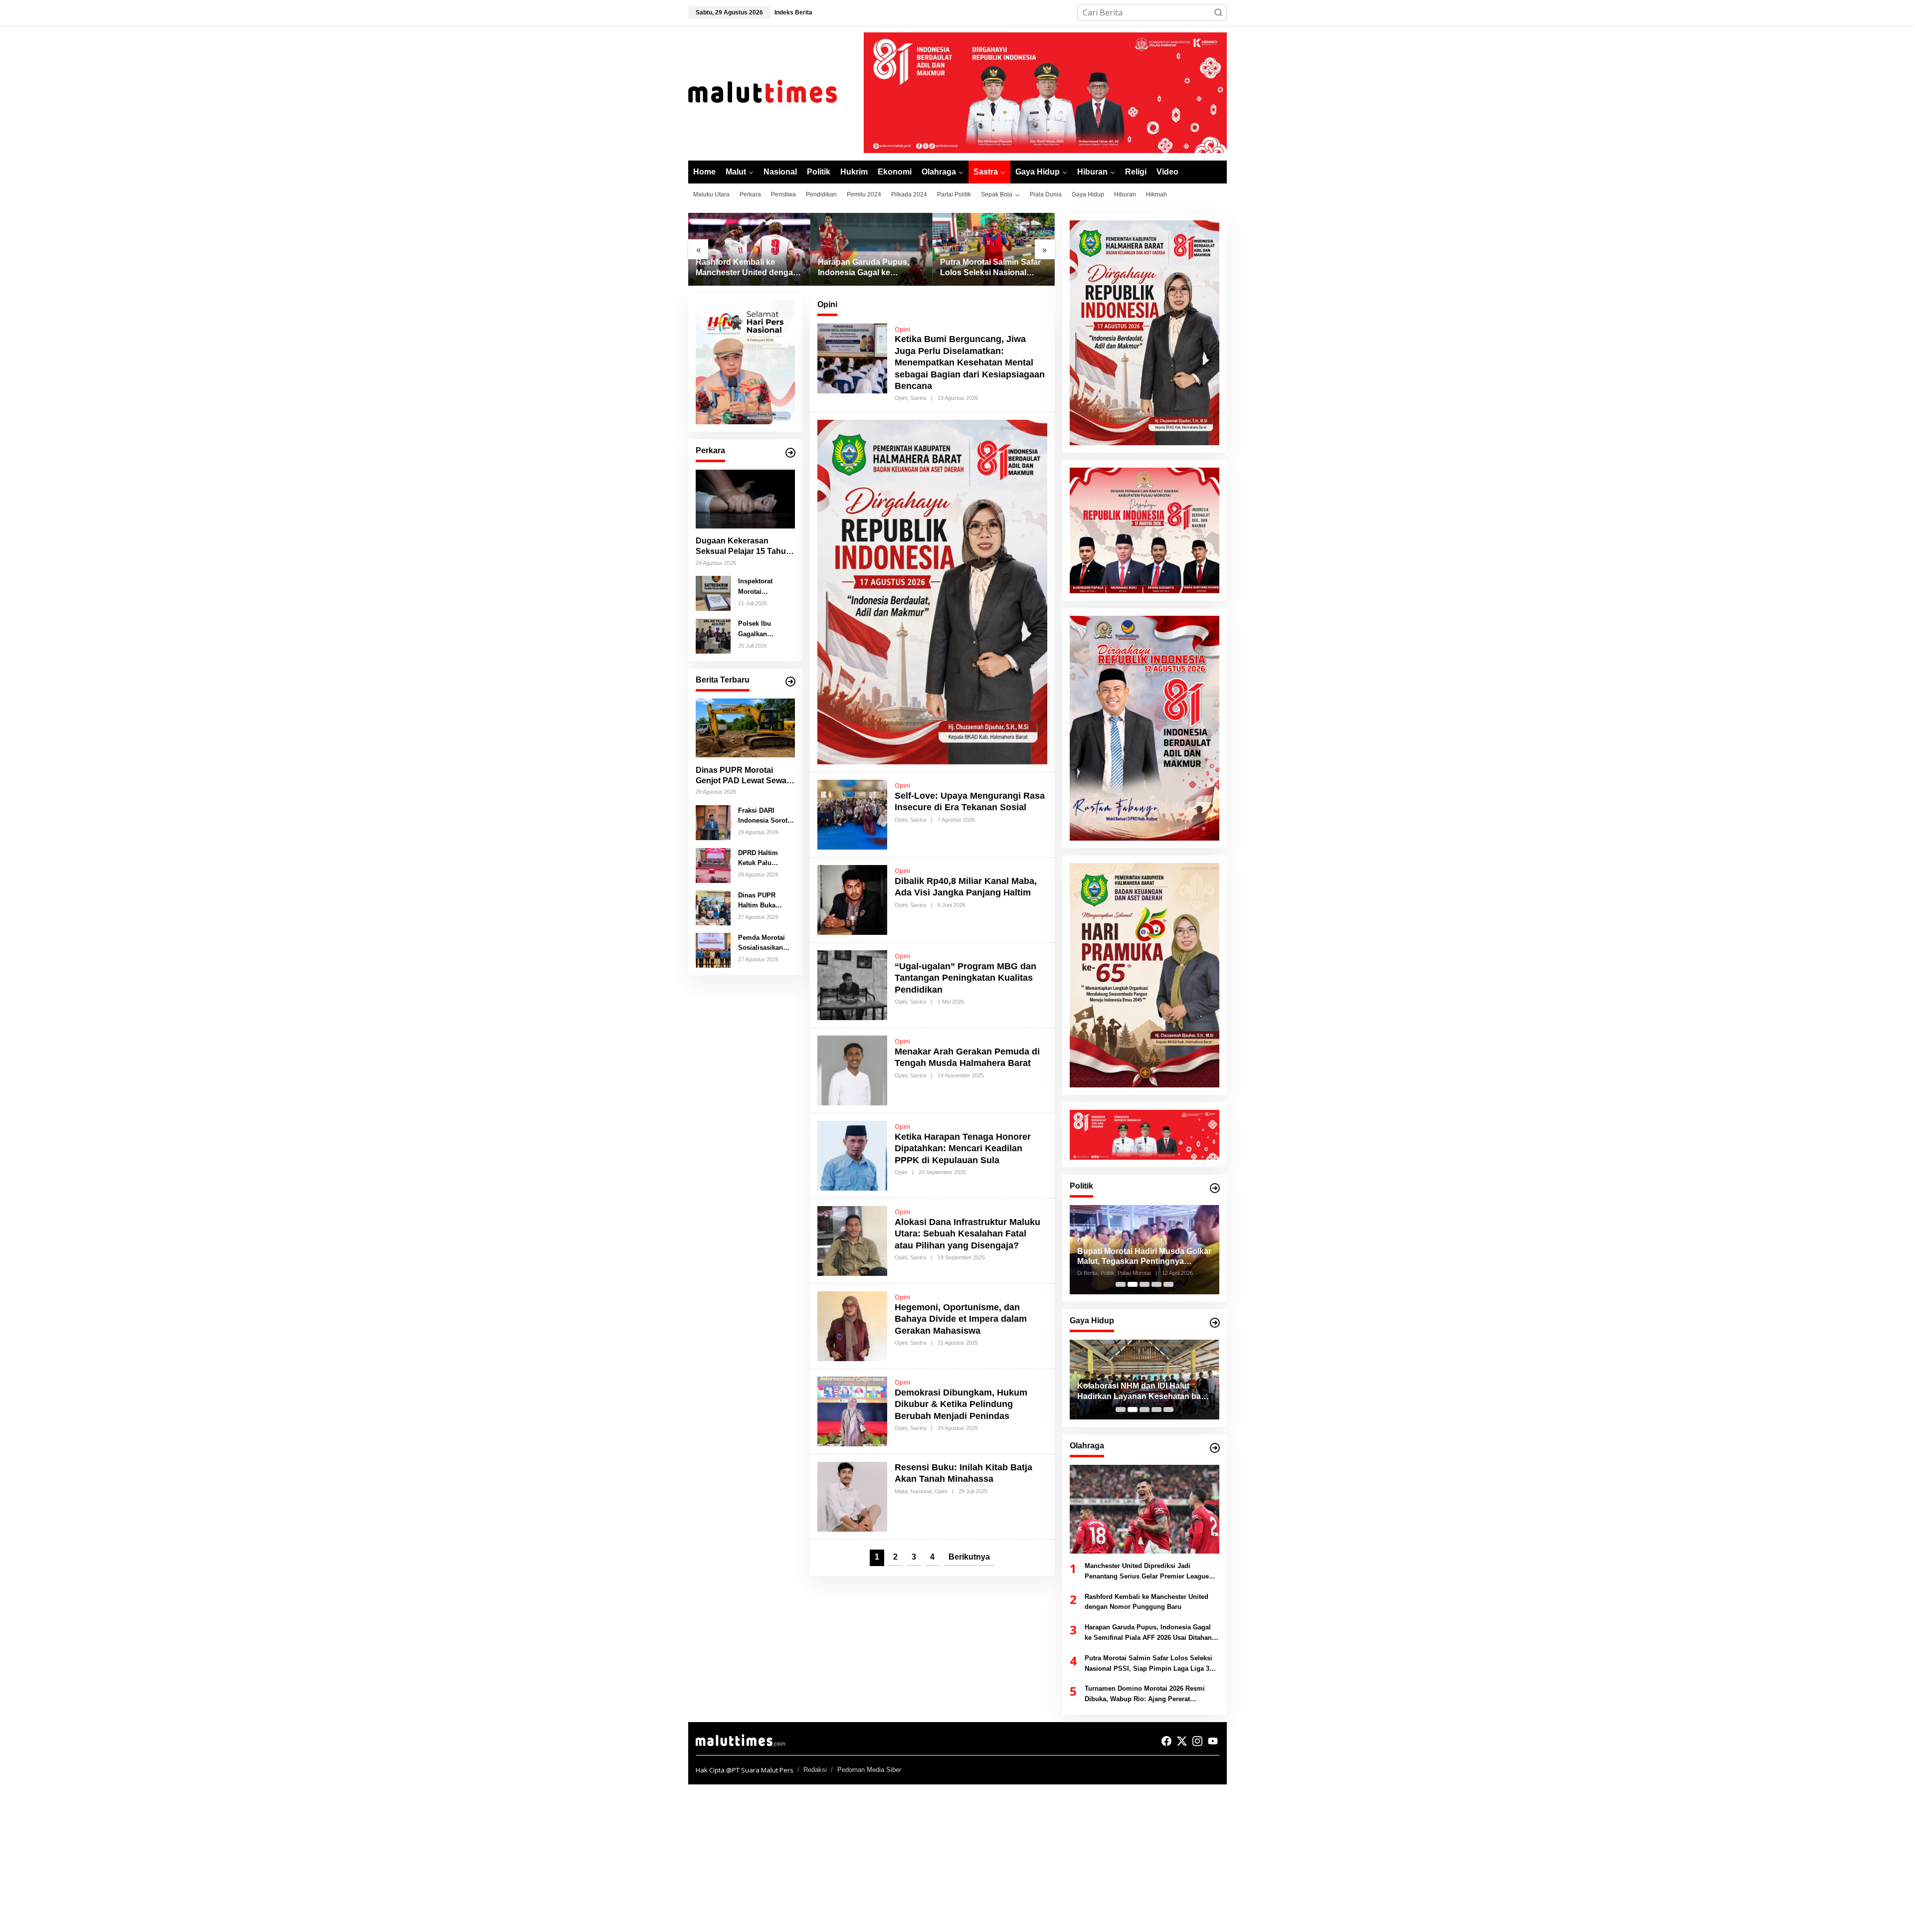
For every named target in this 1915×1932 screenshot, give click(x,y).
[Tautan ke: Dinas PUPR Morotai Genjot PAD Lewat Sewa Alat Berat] (745, 728)
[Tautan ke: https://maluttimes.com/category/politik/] (1215, 1188)
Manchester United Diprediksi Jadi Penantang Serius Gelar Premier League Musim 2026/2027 (1147, 1572)
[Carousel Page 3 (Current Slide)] (1145, 1284)
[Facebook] (1166, 1741)
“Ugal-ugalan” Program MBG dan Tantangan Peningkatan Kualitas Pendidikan (965, 978)
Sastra (918, 398)
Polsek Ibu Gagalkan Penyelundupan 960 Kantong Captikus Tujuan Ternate (763, 629)
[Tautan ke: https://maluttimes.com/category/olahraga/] (1215, 1448)
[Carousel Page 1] (1121, 1284)
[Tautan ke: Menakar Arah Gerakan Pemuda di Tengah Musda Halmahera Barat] (852, 1069)
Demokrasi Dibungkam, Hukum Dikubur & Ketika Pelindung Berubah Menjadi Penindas (961, 1404)
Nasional (921, 1491)
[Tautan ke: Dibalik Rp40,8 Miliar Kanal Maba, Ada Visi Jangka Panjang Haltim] (852, 899)
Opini (902, 329)
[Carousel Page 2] (1133, 1284)
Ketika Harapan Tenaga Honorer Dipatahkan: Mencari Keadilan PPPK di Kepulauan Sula (963, 1148)
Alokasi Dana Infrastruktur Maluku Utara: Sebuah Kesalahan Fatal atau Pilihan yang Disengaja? (967, 1234)
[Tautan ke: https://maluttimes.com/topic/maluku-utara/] (790, 682)
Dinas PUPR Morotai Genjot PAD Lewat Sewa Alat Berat (741, 776)
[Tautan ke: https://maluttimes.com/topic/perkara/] (790, 453)
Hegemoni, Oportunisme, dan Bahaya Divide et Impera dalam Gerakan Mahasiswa (961, 1319)
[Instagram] (1197, 1741)
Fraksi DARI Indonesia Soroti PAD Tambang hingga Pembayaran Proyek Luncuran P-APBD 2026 (765, 816)
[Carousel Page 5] (1168, 1284)
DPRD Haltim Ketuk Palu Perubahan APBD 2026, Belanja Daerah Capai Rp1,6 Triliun (765, 859)
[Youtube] (1213, 1741)
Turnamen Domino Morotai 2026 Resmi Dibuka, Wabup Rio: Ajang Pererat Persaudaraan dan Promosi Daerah (992, 268)
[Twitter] (1182, 1741)
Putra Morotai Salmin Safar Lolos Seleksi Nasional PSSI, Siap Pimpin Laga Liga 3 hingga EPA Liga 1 (868, 268)
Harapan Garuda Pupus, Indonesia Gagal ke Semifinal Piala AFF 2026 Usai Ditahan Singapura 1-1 (747, 268)
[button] (1218, 12)
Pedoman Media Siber (869, 1770)
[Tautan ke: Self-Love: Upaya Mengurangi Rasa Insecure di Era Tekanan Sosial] (852, 814)
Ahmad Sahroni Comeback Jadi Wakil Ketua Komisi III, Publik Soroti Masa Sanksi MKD (1144, 1257)
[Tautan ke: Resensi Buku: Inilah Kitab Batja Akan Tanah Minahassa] (852, 1496)
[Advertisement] (299, 1858)
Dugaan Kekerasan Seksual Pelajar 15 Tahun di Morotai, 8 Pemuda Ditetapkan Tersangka (743, 547)
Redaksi (815, 1770)
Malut (901, 1491)
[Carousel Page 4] (1156, 1284)
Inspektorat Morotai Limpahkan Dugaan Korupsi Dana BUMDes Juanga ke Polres (765, 587)
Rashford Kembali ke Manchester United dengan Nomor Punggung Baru (1147, 1602)
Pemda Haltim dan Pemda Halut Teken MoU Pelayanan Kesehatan (1141, 1391)
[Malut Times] (775, 92)
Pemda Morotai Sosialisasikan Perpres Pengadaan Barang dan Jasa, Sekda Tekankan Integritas (765, 943)
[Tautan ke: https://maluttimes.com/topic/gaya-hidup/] (1215, 1323)
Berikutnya (969, 1557)
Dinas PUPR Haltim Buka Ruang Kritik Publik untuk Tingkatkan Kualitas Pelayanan (758, 901)
